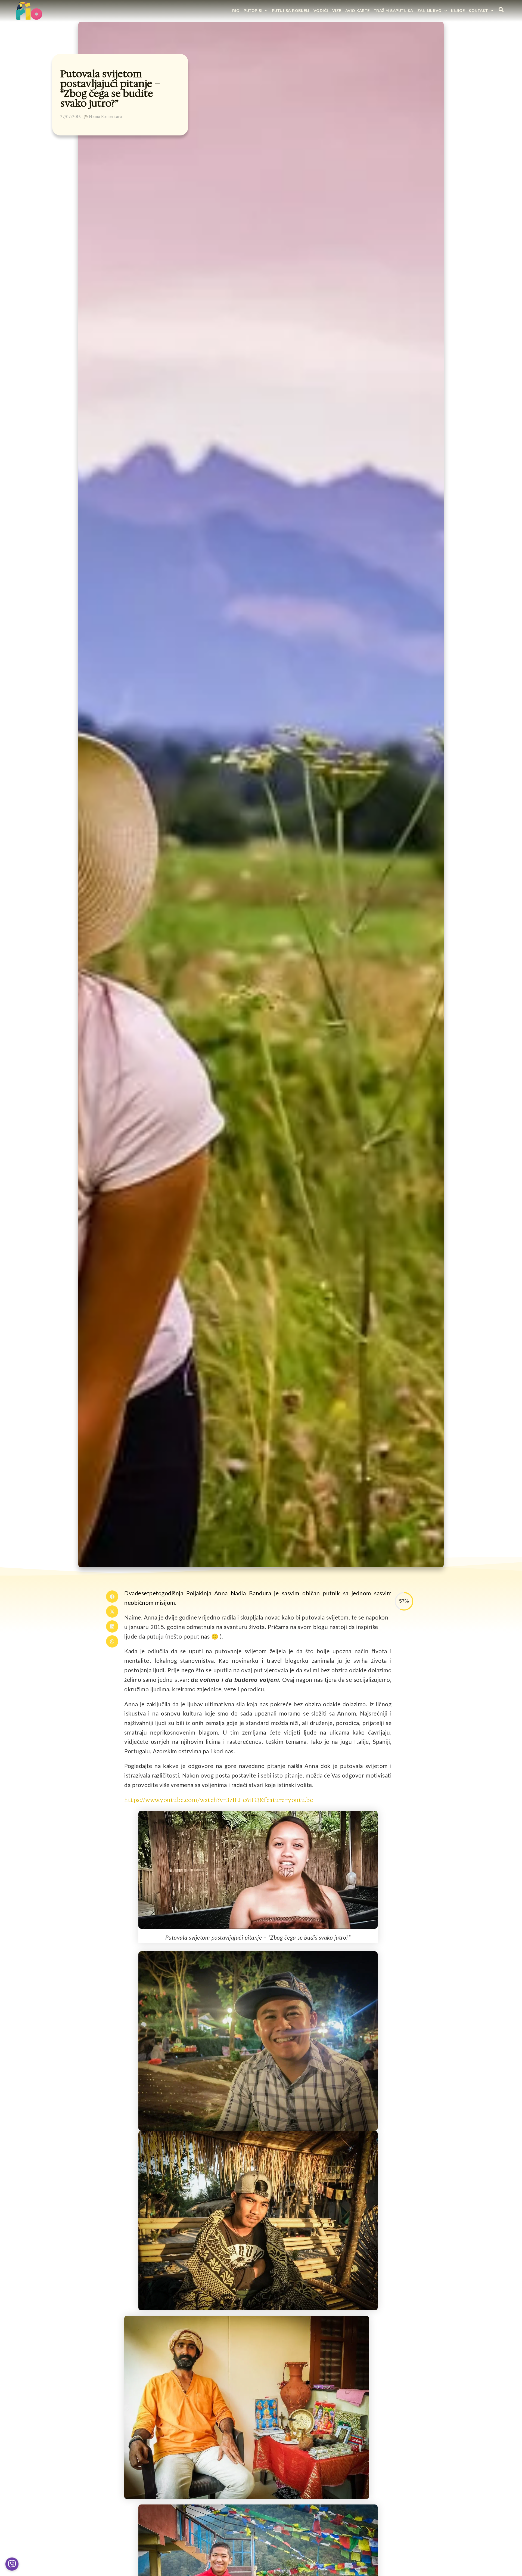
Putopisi (253, 11)
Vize (337, 11)
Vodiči (321, 11)
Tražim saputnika (394, 11)
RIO (236, 11)
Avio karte (358, 11)
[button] (112, 1597)
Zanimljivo (430, 11)
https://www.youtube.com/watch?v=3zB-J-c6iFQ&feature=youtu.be (219, 1800)
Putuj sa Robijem (291, 11)
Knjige (458, 11)
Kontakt (478, 11)
